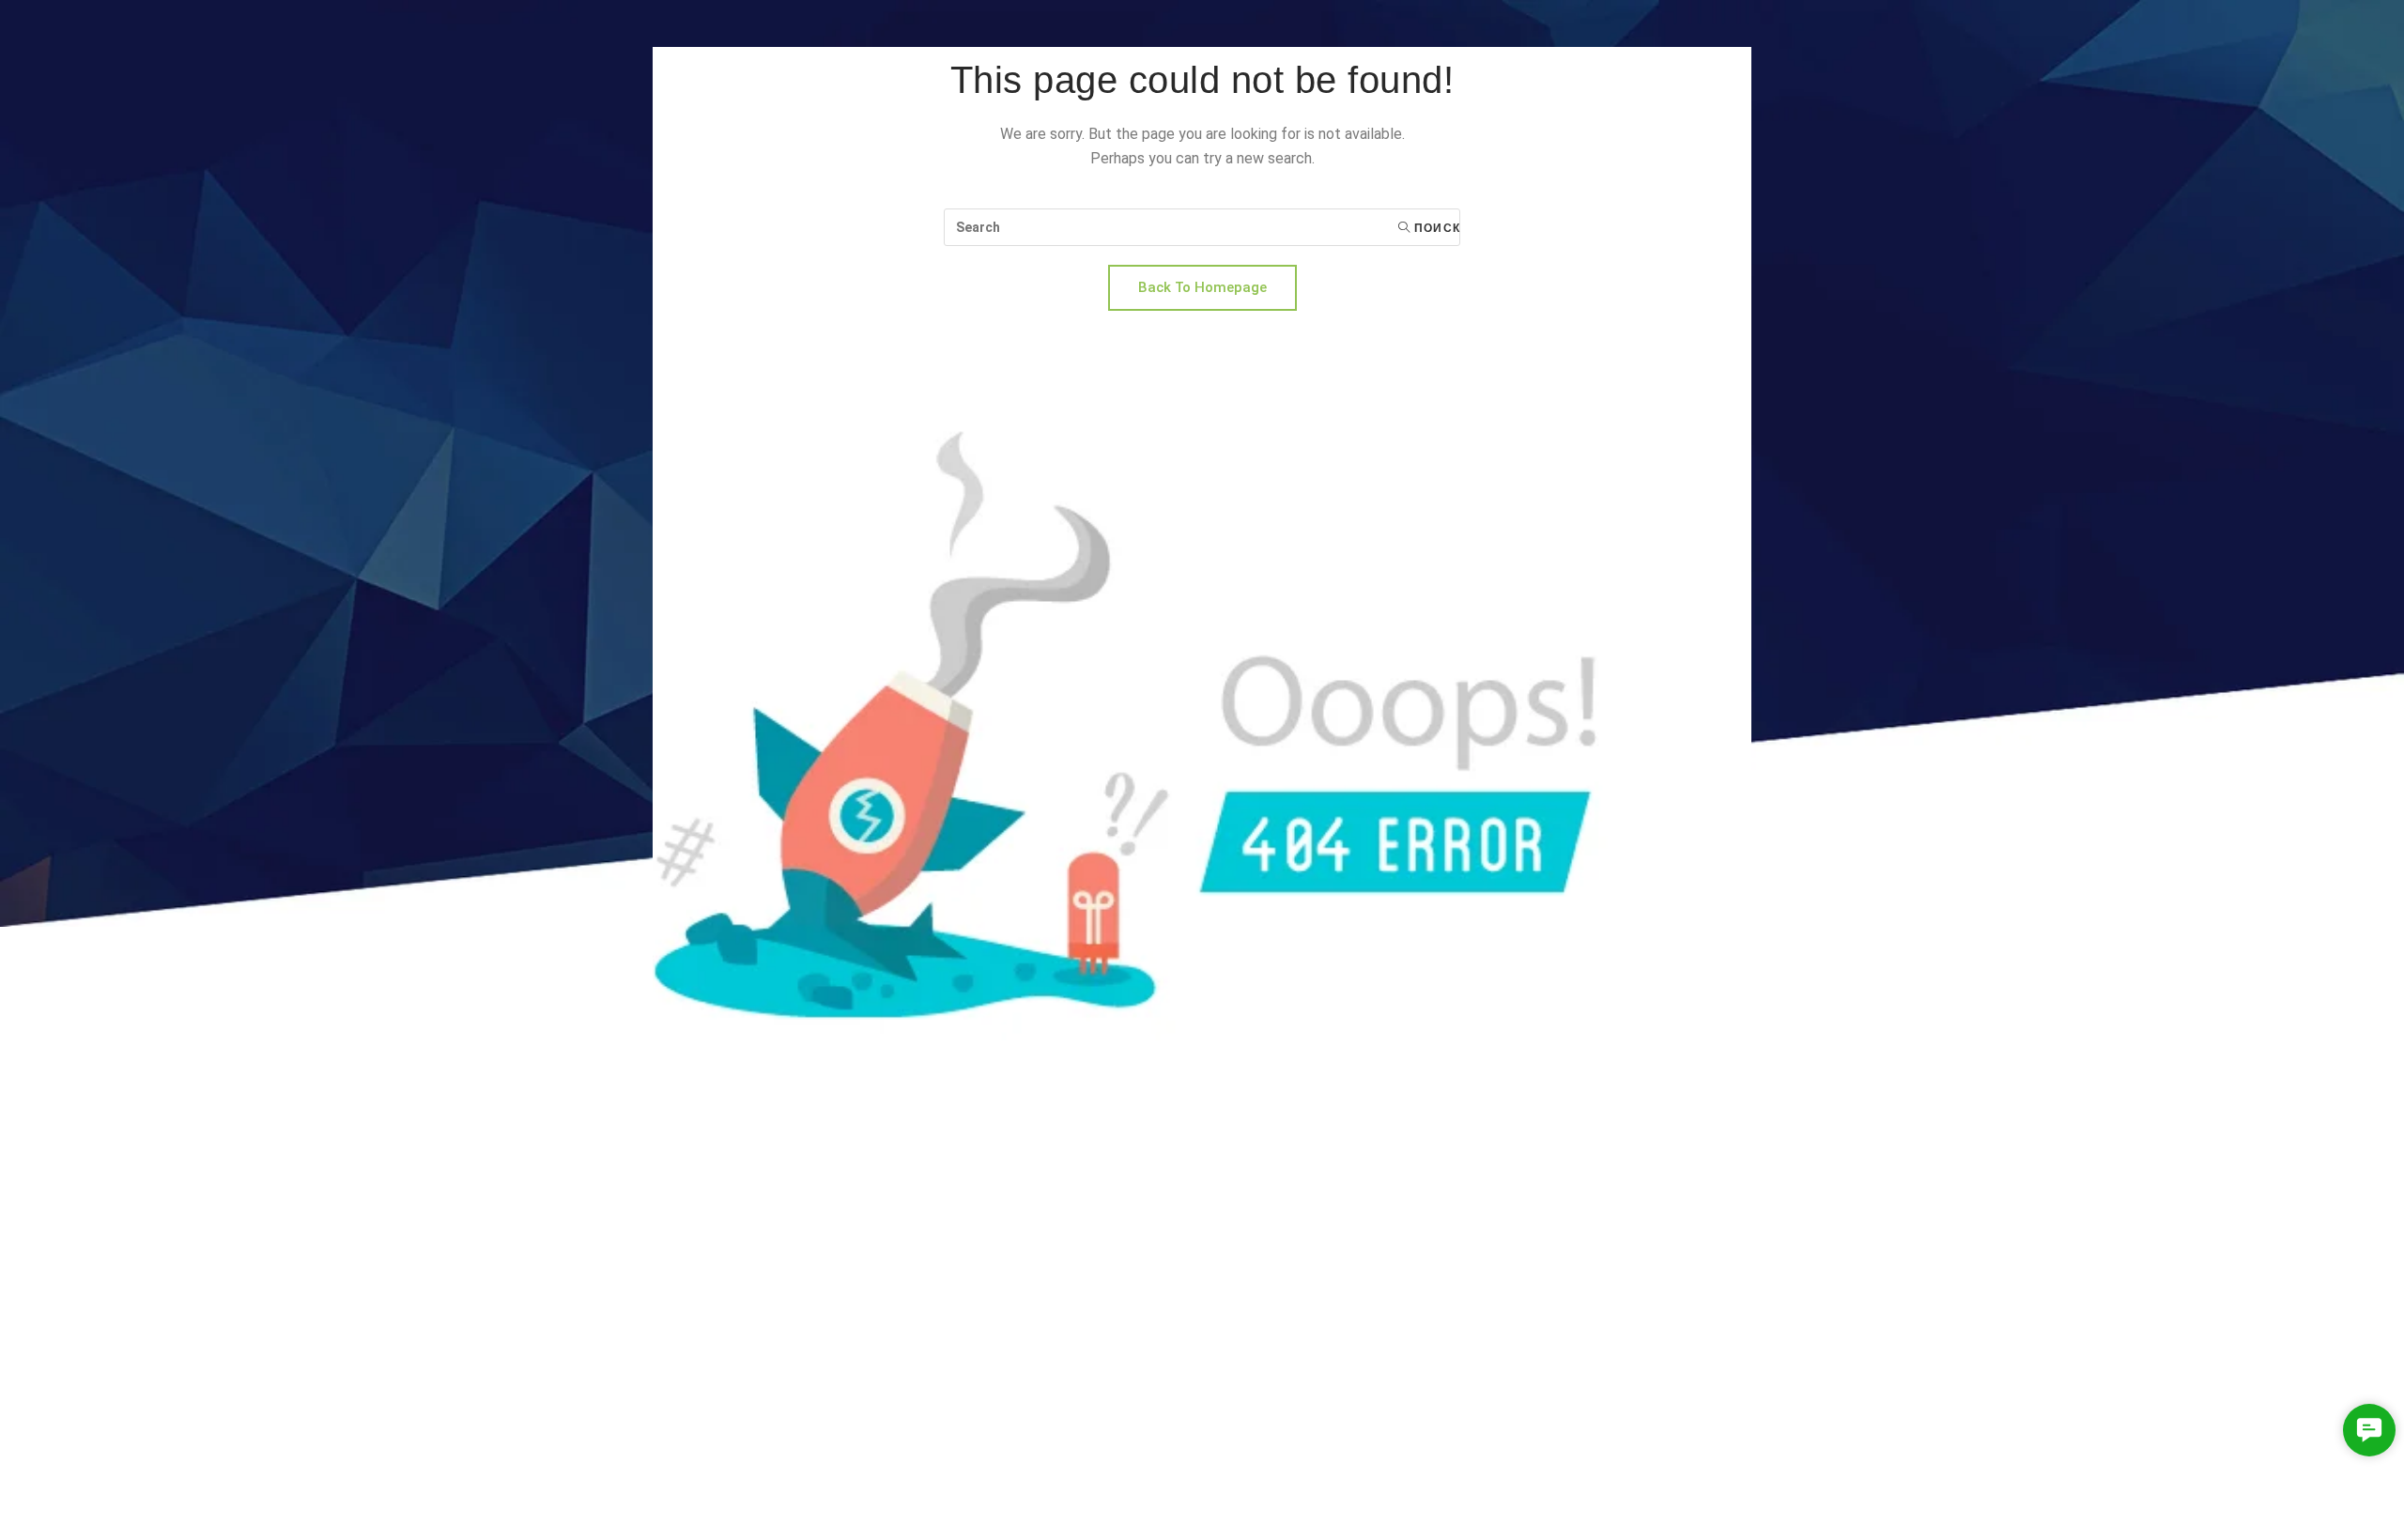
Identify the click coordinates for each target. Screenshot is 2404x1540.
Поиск (1435, 228)
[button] (2369, 1430)
